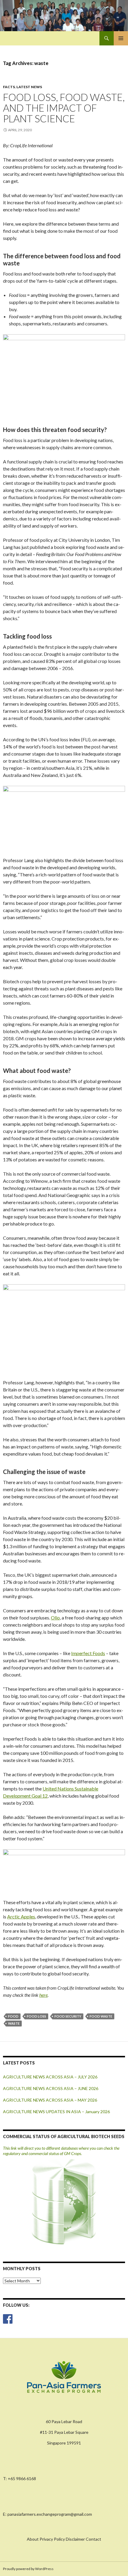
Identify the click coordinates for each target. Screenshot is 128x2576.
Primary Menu (121, 38)
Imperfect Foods (88, 1653)
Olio (55, 1618)
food (13, 2016)
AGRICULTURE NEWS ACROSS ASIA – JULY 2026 (50, 2077)
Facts (9, 87)
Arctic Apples (21, 1916)
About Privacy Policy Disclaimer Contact (64, 2539)
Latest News (29, 87)
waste (14, 2023)
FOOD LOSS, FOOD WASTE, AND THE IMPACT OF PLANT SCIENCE (64, 108)
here (43, 1995)
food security (68, 2016)
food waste (101, 2016)
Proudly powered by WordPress (28, 2569)
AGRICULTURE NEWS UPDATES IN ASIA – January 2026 (56, 2112)
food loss (36, 2016)
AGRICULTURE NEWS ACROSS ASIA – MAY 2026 (50, 2100)
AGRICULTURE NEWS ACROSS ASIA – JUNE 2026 (51, 2088)
